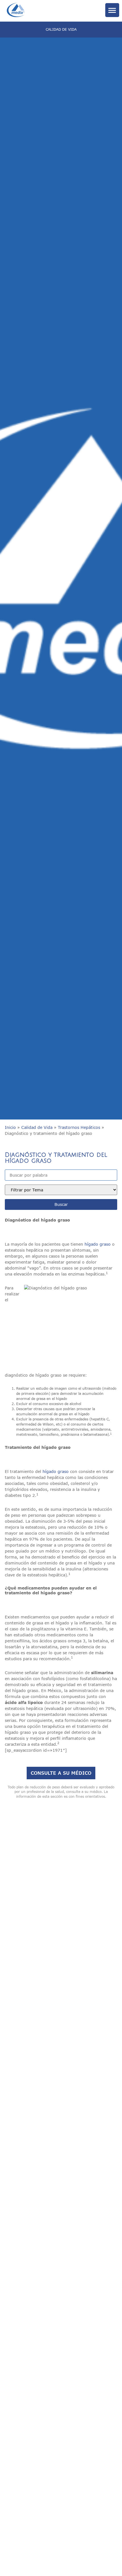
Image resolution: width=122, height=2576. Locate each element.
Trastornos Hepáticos (79, 1127)
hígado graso (98, 1244)
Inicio (10, 1127)
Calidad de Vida (37, 1127)
